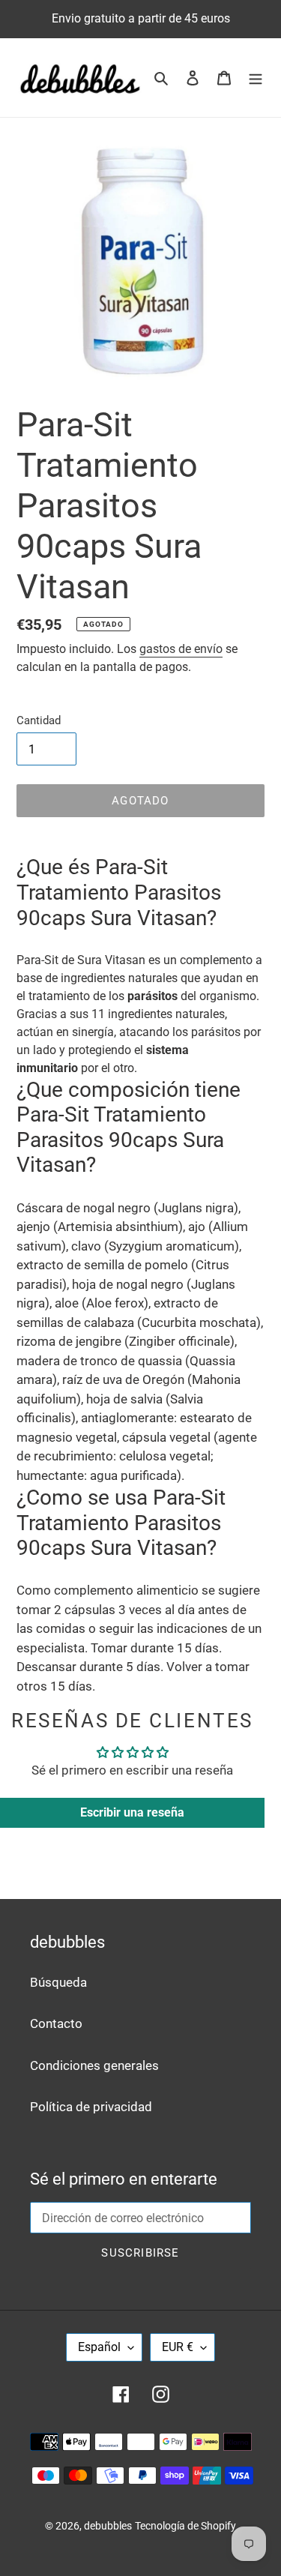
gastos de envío (181, 649)
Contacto (56, 2023)
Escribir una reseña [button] (132, 1812)
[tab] (140, 893)
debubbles (108, 2526)
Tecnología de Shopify (185, 2526)
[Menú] (256, 78)
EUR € (178, 2347)
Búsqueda (58, 1982)
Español (99, 2347)
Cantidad (39, 720)
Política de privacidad (91, 2107)
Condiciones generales (94, 2065)
